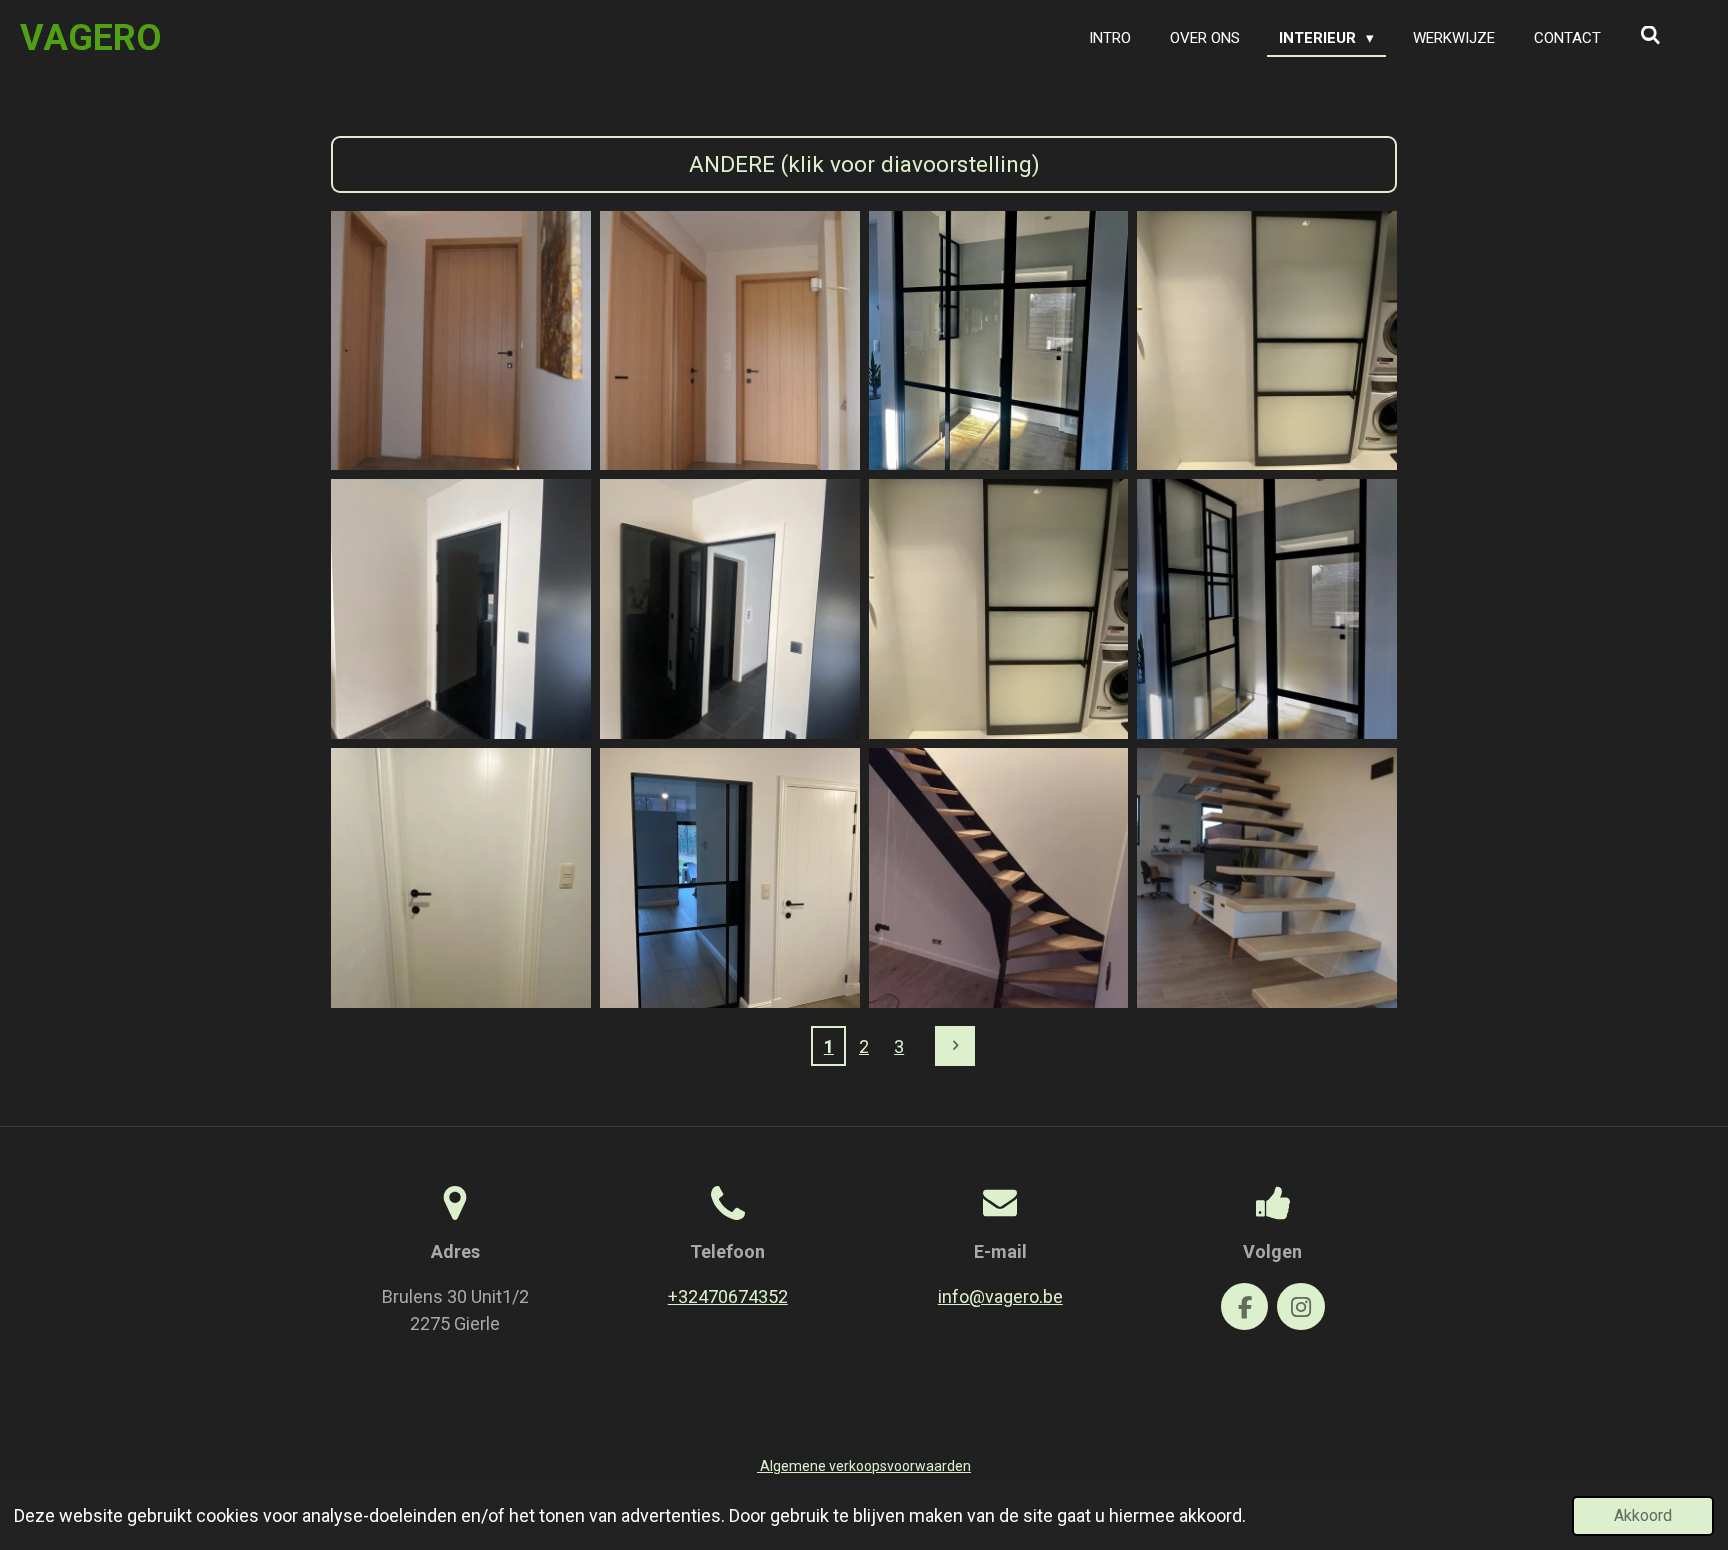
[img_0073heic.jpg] (461, 609)
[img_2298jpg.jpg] (729, 340)
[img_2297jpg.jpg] (461, 340)
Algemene (864, 1466)
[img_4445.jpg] (729, 878)
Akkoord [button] (1643, 1515)
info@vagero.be (1000, 1296)
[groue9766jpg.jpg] (1267, 878)
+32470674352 (728, 1296)
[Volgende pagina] (955, 1046)
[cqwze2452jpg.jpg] (998, 878)
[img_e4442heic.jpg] (461, 878)
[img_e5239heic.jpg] (1267, 609)
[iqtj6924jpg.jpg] (1267, 340)
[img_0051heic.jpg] (998, 609)
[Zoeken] (1650, 36)
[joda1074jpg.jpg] (998, 340)
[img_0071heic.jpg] (729, 609)
